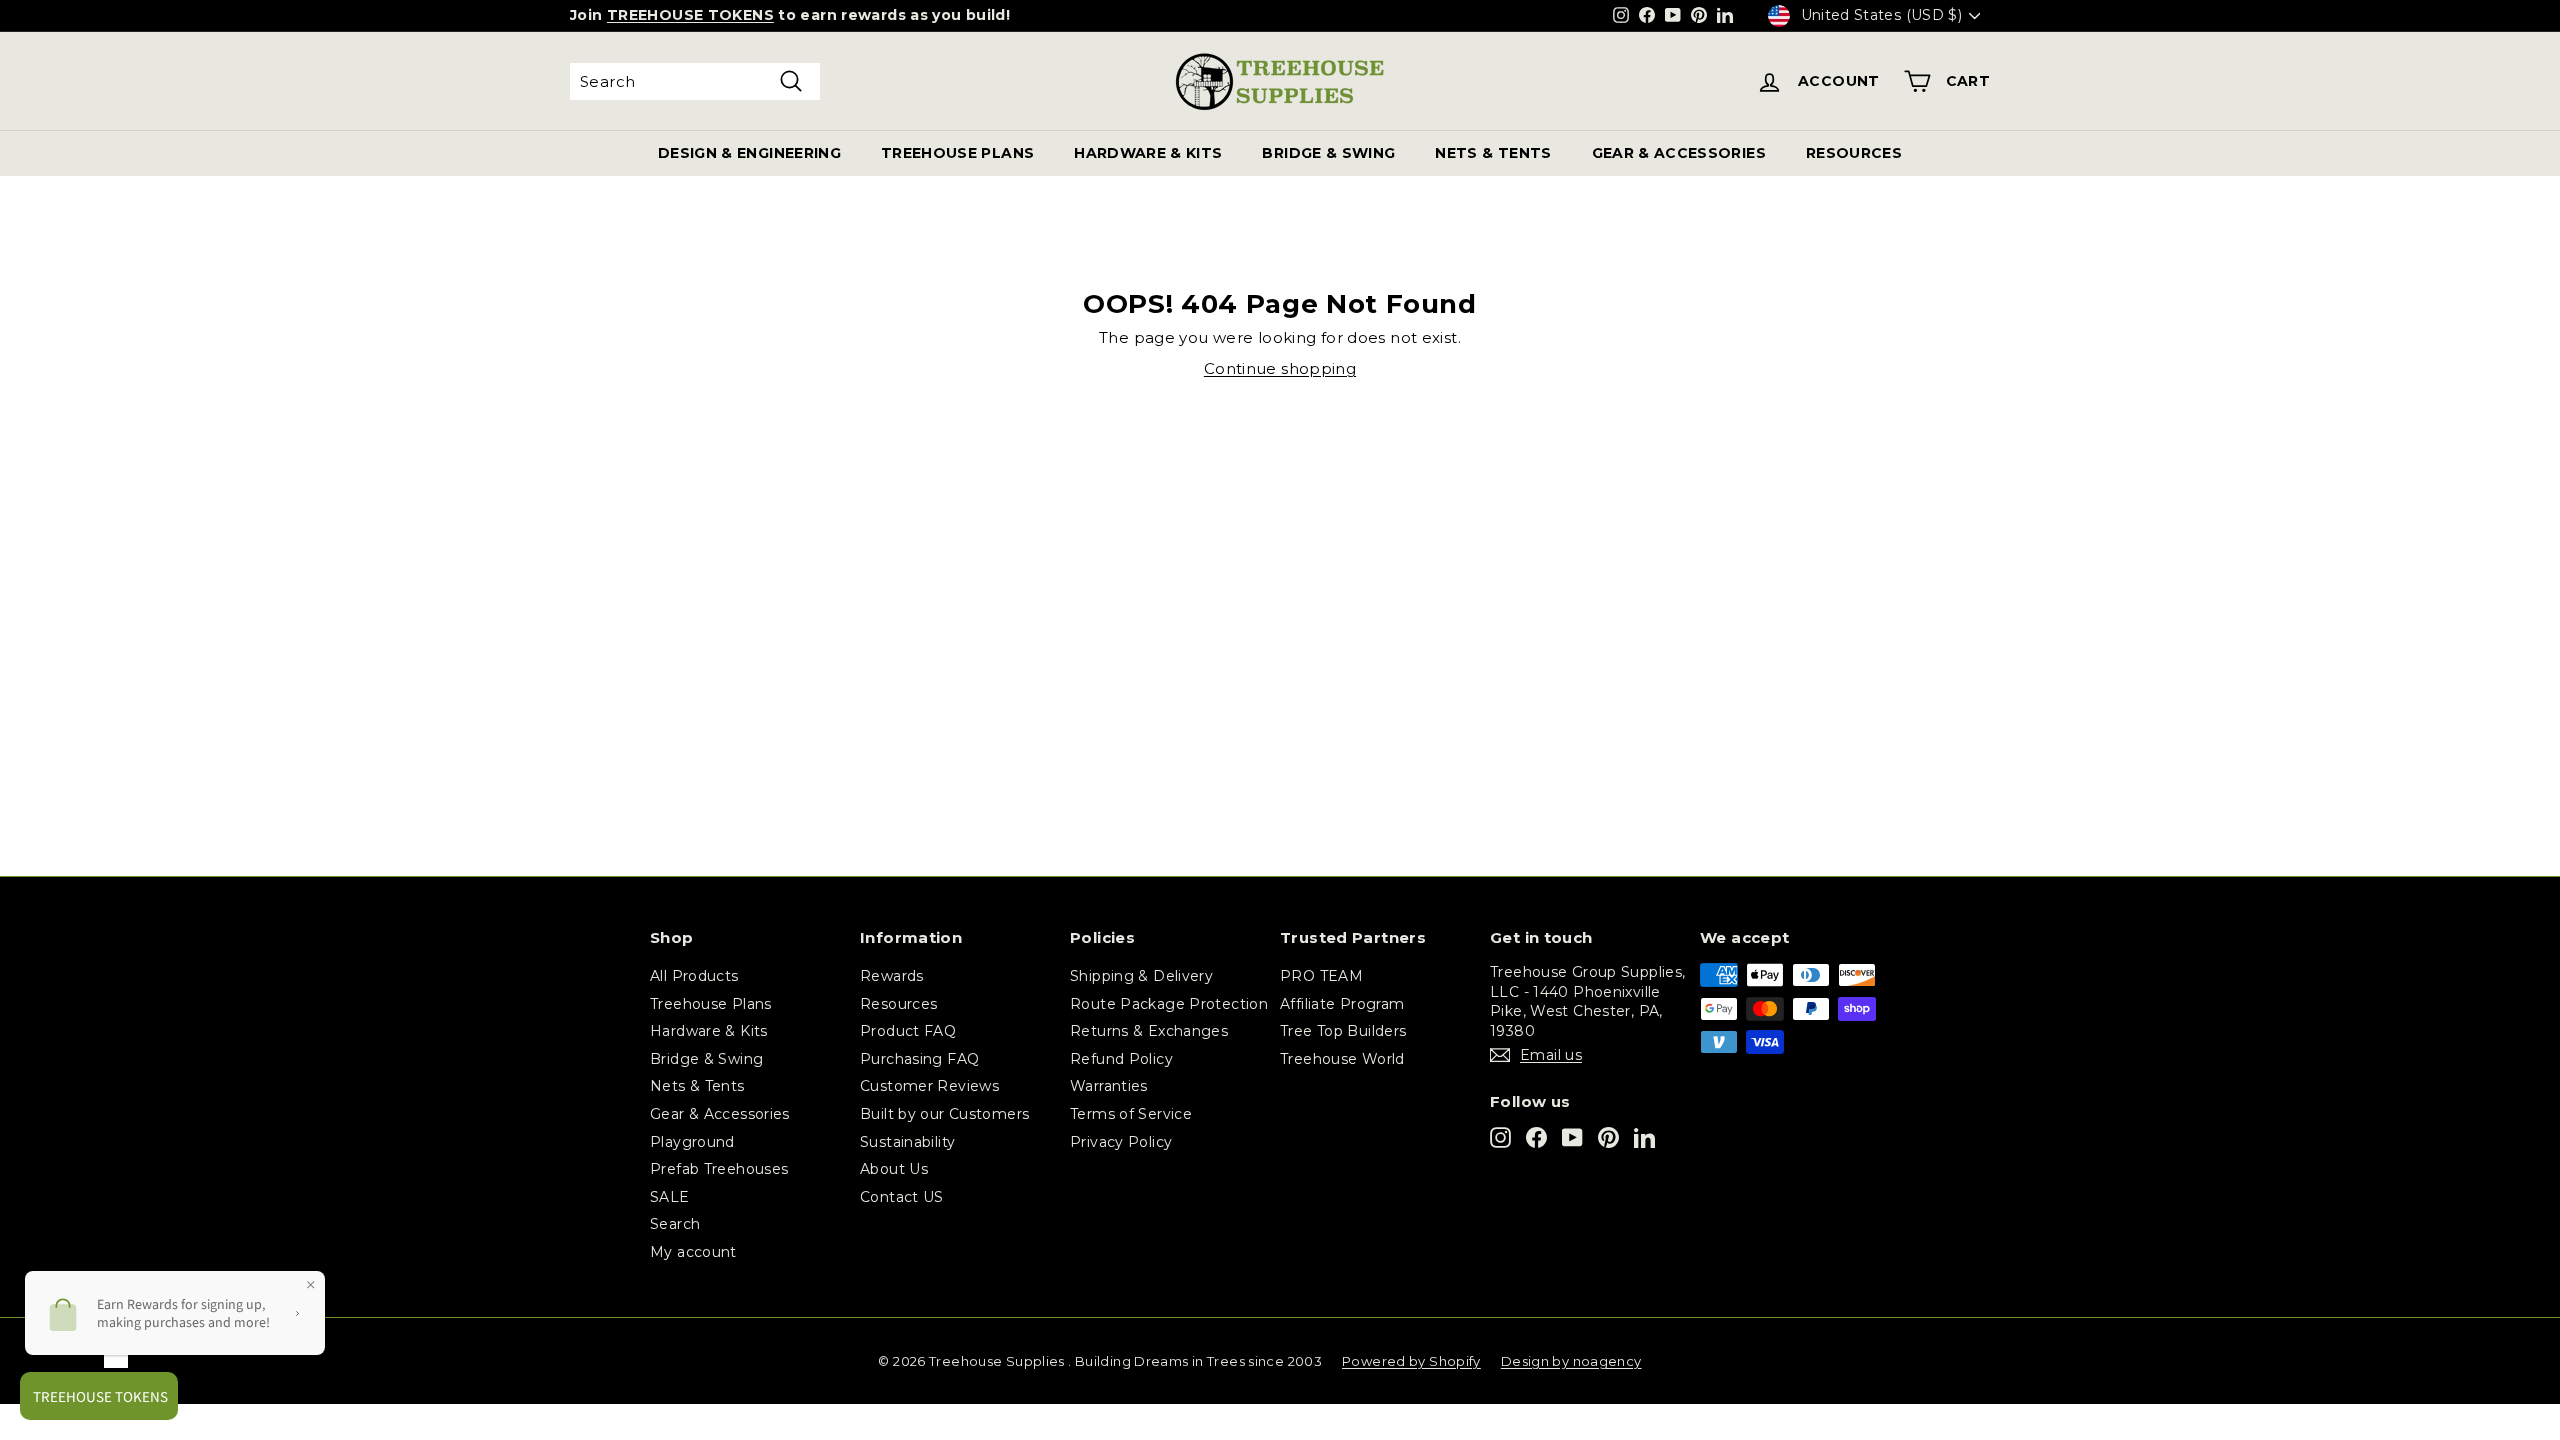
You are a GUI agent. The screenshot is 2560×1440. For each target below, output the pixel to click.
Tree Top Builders (1343, 1031)
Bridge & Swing (706, 1059)
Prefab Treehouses (719, 1169)
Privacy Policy (1121, 1142)
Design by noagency (1571, 1361)
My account (693, 1252)
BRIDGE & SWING (1328, 153)
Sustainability (907, 1142)
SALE (670, 1197)
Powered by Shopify (1411, 1361)
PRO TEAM (1321, 976)
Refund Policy (1121, 1059)
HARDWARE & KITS (1148, 153)
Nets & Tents (697, 1086)
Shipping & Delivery (1141, 976)
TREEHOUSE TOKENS (690, 15)
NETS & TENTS (1493, 153)
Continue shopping (1280, 368)
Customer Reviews (929, 1086)
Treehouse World (1342, 1059)
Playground (692, 1142)
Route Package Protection (1169, 1004)
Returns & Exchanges (1149, 1031)
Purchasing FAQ (919, 1059)
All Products (694, 976)
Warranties (1109, 1086)
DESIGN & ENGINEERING (749, 153)
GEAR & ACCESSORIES (1679, 153)
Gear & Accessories (720, 1114)
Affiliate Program (1342, 1004)
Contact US (902, 1197)
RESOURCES (1854, 153)
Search (675, 1224)
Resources (898, 1004)
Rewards (892, 976)
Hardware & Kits (709, 1031)
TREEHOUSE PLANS (957, 153)
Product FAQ (908, 1031)
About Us (894, 1169)
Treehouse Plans (711, 1004)
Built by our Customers (944, 1114)
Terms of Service (1131, 1114)
